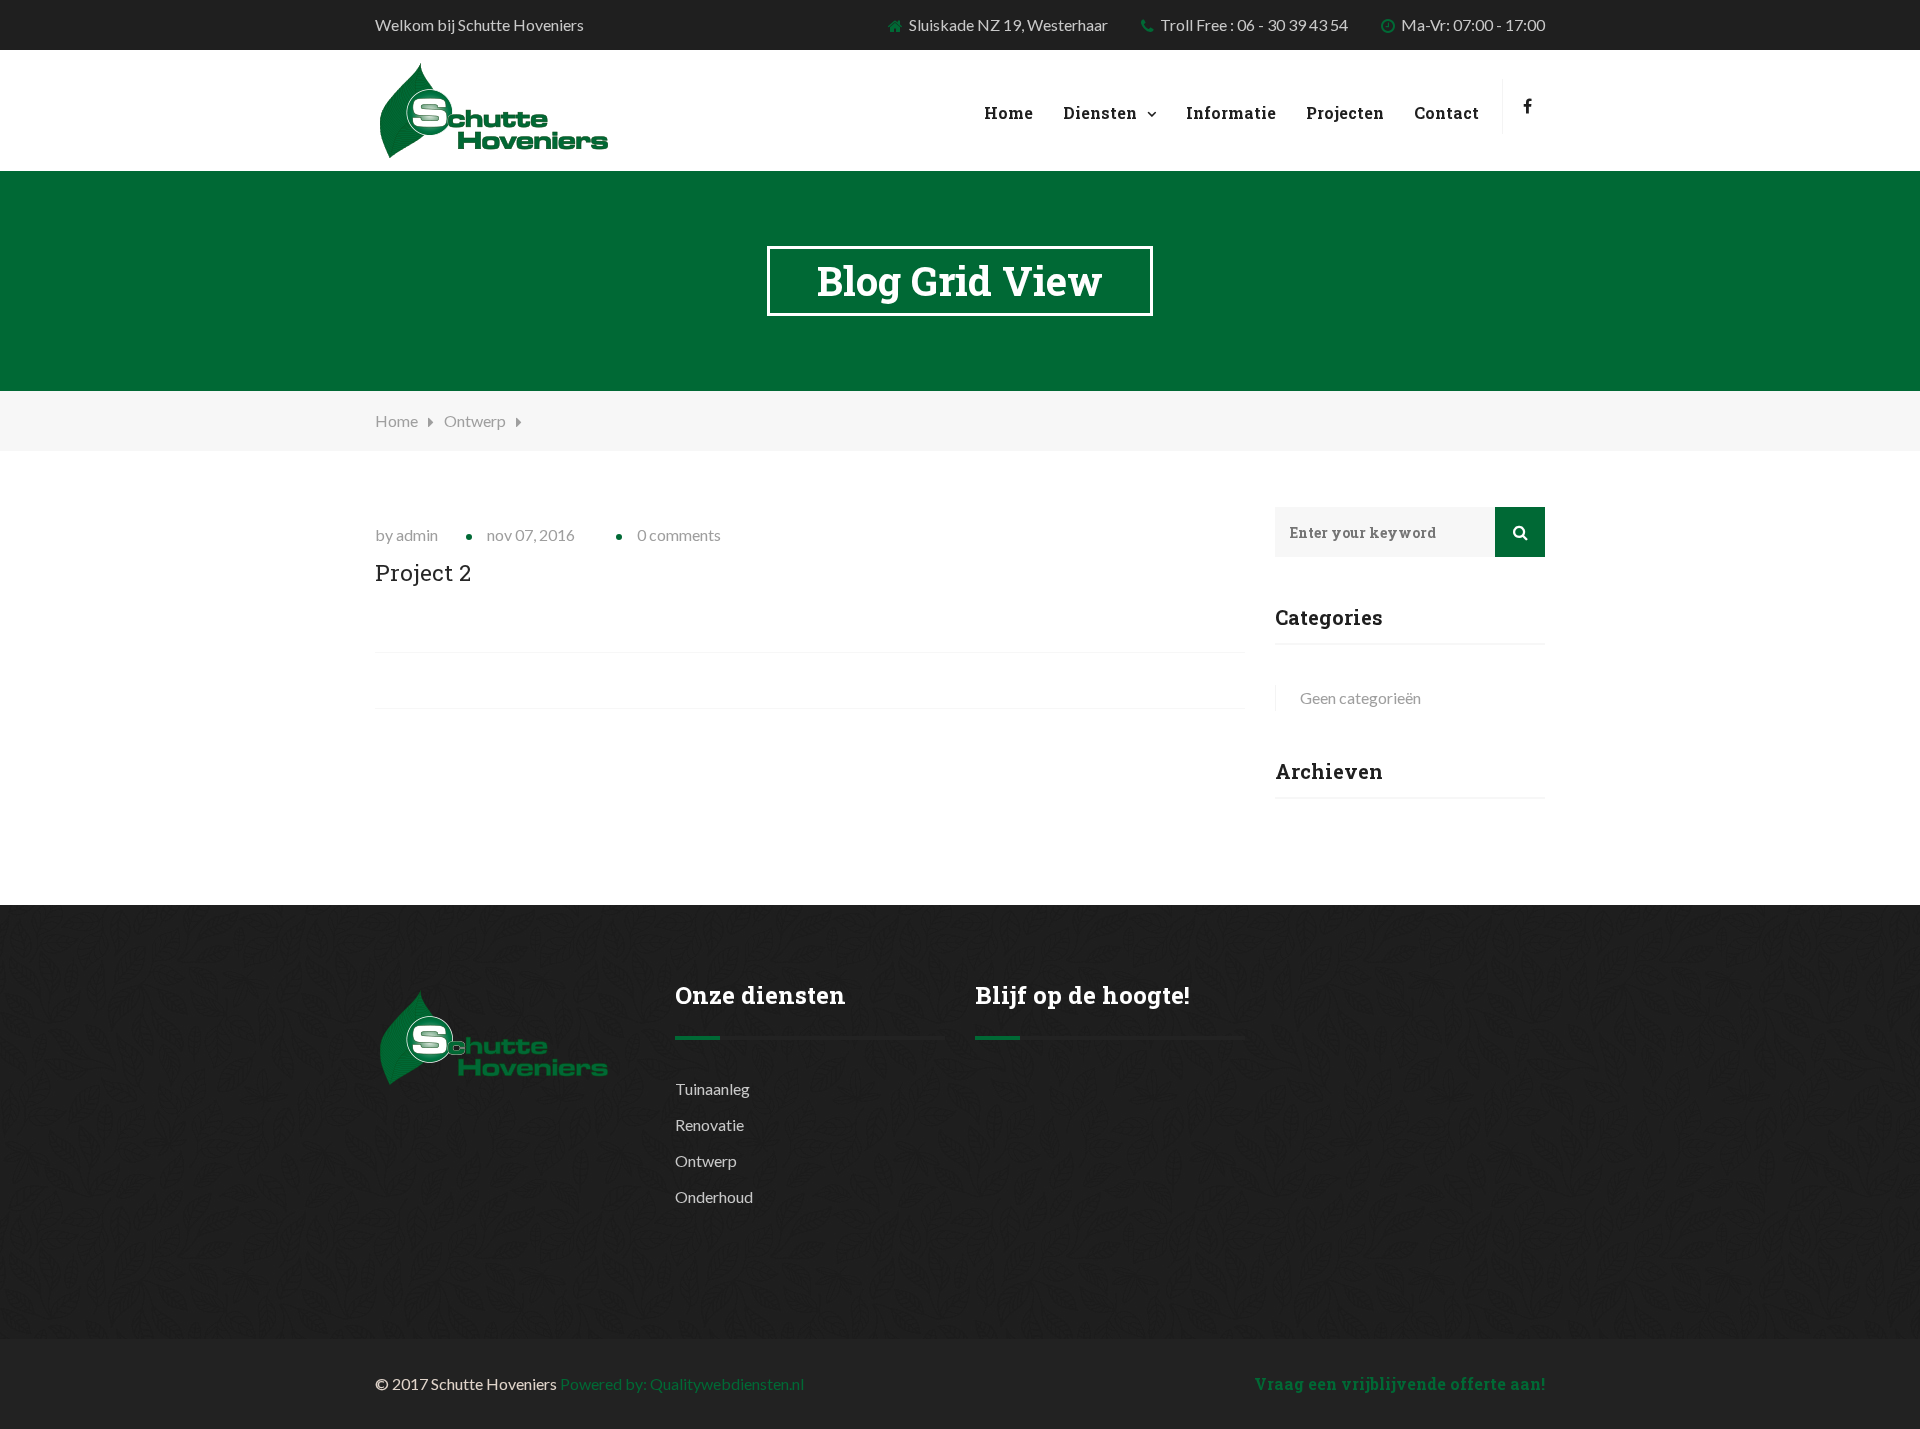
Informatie (1231, 112)
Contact (1446, 112)
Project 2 (423, 572)
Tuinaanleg (712, 1088)
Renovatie (709, 1124)
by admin (406, 534)
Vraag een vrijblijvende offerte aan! (1399, 1383)
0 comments (679, 534)
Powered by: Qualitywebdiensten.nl (682, 1383)
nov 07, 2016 (531, 534)
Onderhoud (714, 1196)
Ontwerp (475, 420)
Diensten (1100, 112)
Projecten (1345, 112)
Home (1008, 112)
